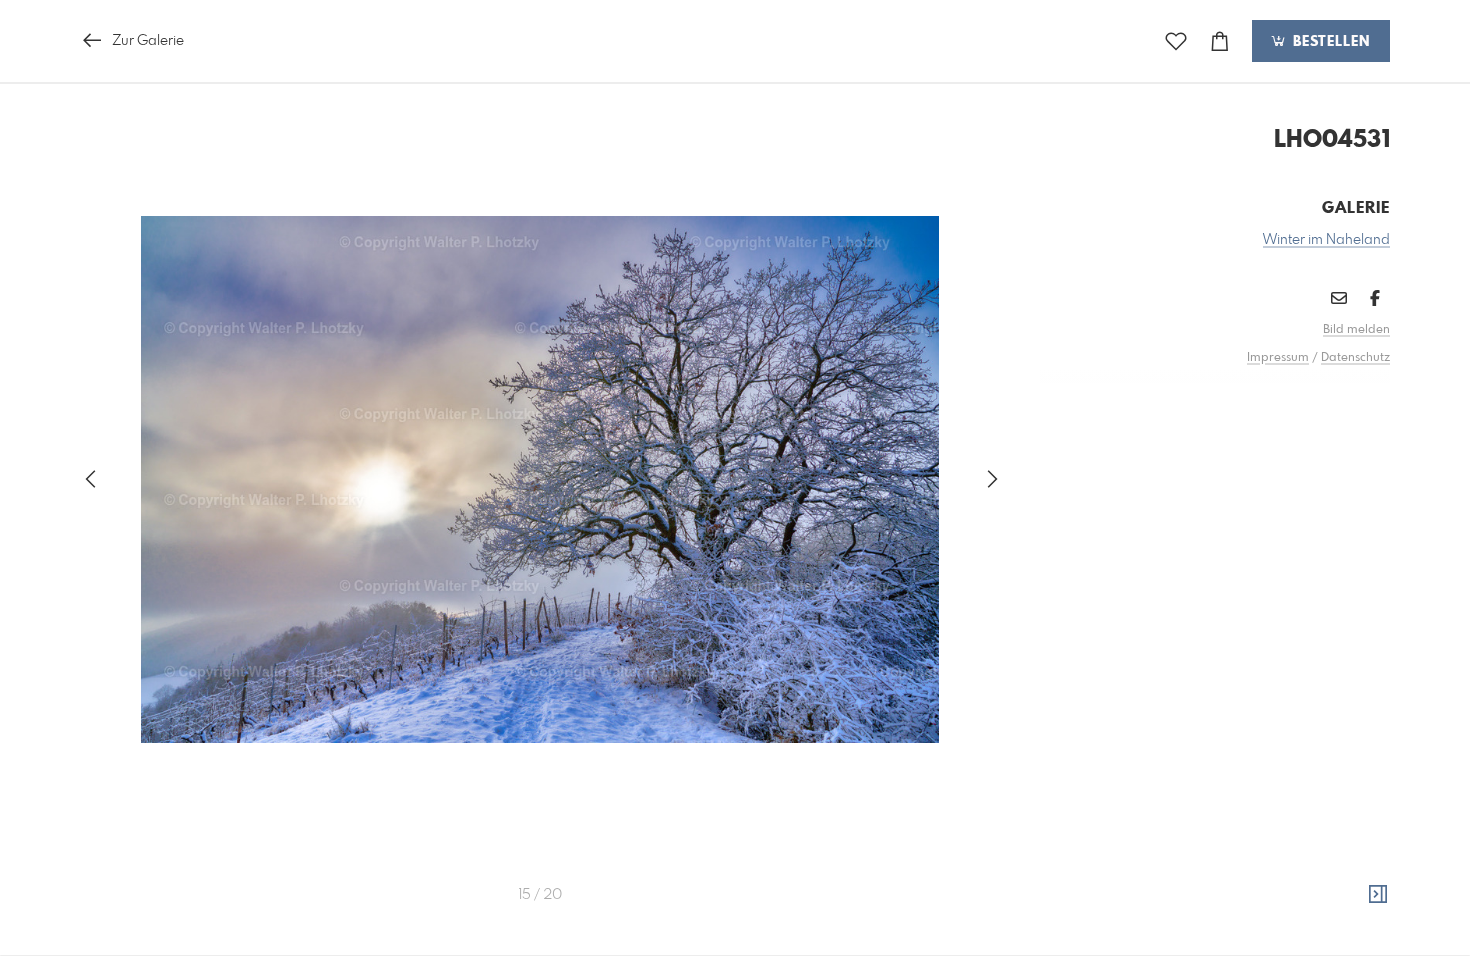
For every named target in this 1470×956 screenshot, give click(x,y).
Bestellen (1329, 42)
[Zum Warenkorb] (1220, 41)
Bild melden (1356, 330)
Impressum (1278, 358)
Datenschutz (1355, 358)
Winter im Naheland (1326, 240)
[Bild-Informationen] (1378, 895)
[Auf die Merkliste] (1176, 41)
